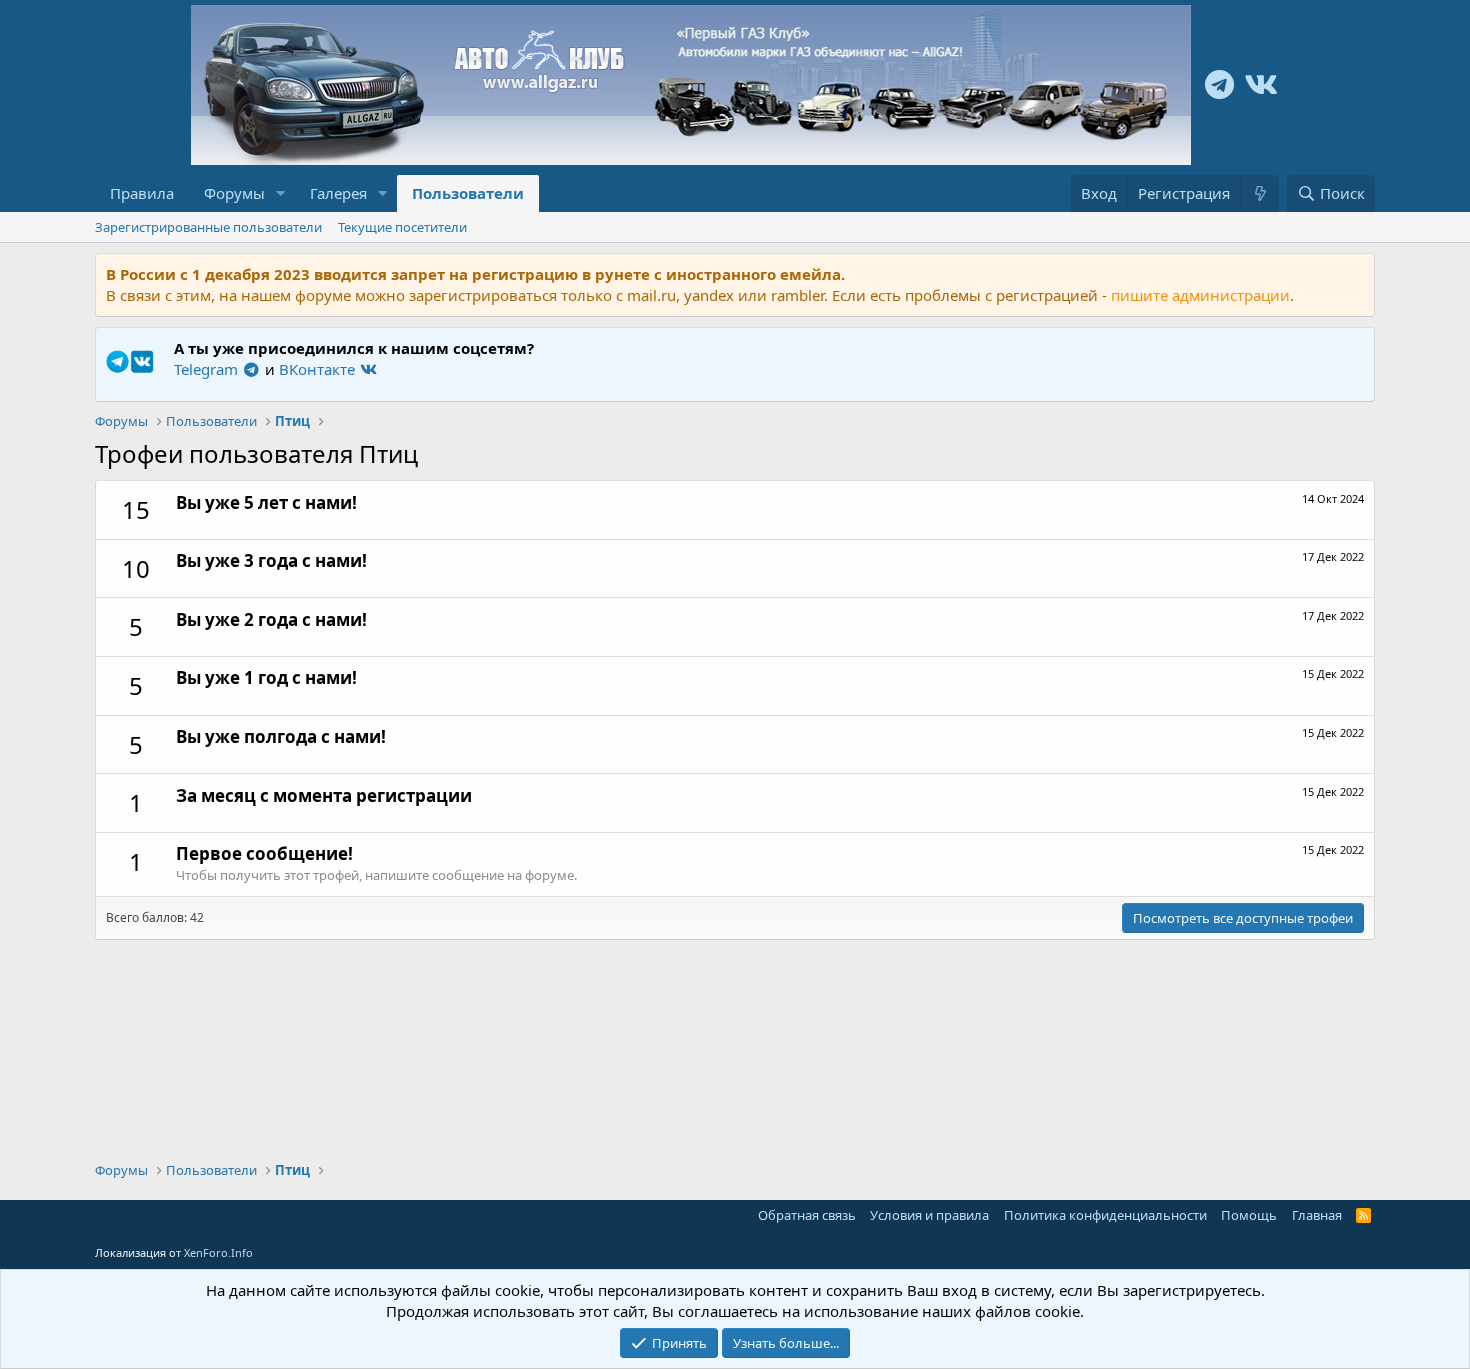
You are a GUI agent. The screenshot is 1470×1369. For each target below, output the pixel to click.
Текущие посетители (402, 227)
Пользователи (468, 193)
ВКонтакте (319, 369)
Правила (142, 193)
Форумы (234, 193)
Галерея (338, 193)
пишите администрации (1200, 295)
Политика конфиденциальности (1105, 1215)
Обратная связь (807, 1215)
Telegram (208, 369)
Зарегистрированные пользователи (208, 227)
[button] (281, 193)
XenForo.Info (218, 1252)
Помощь (1249, 1215)
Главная (1317, 1215)
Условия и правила (929, 1215)
